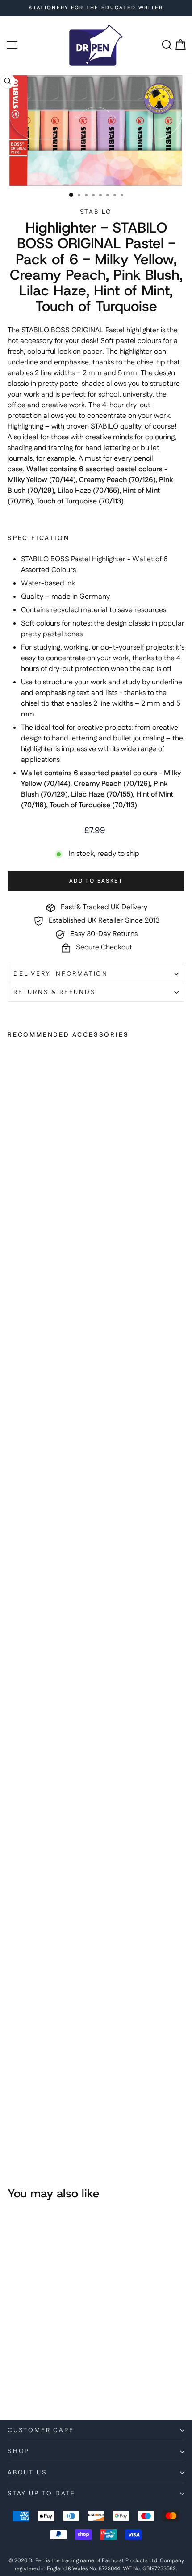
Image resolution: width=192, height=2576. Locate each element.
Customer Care (41, 2430)
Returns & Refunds (55, 992)
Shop (19, 2451)
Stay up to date (42, 2494)
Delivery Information (61, 974)
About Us (27, 2473)
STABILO (96, 212)
